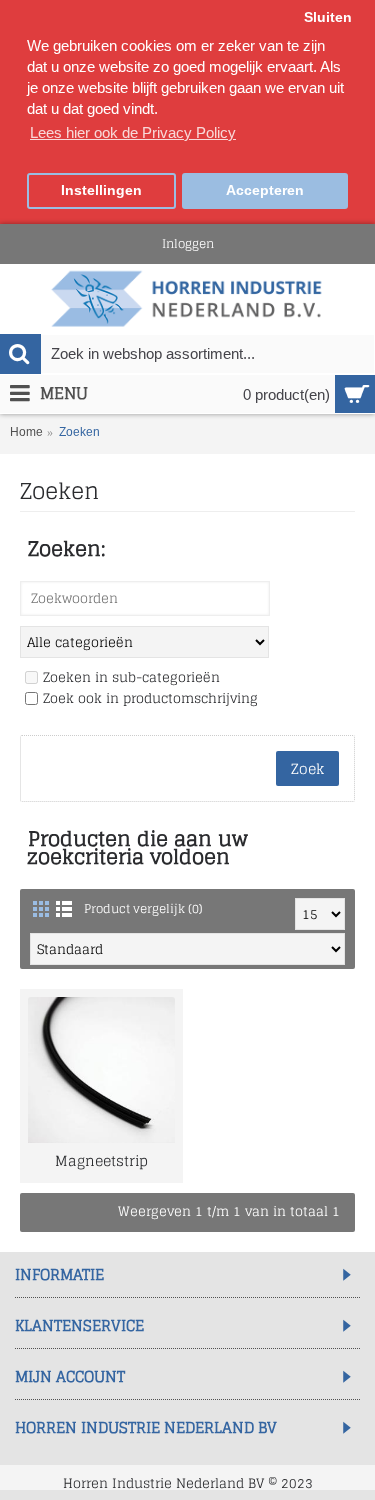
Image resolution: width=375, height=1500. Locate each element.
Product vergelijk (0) (143, 908)
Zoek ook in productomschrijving (150, 699)
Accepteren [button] (265, 190)
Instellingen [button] (101, 190)
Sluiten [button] (328, 17)
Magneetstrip (101, 1160)
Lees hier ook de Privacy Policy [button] (133, 132)
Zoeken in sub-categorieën (131, 678)
